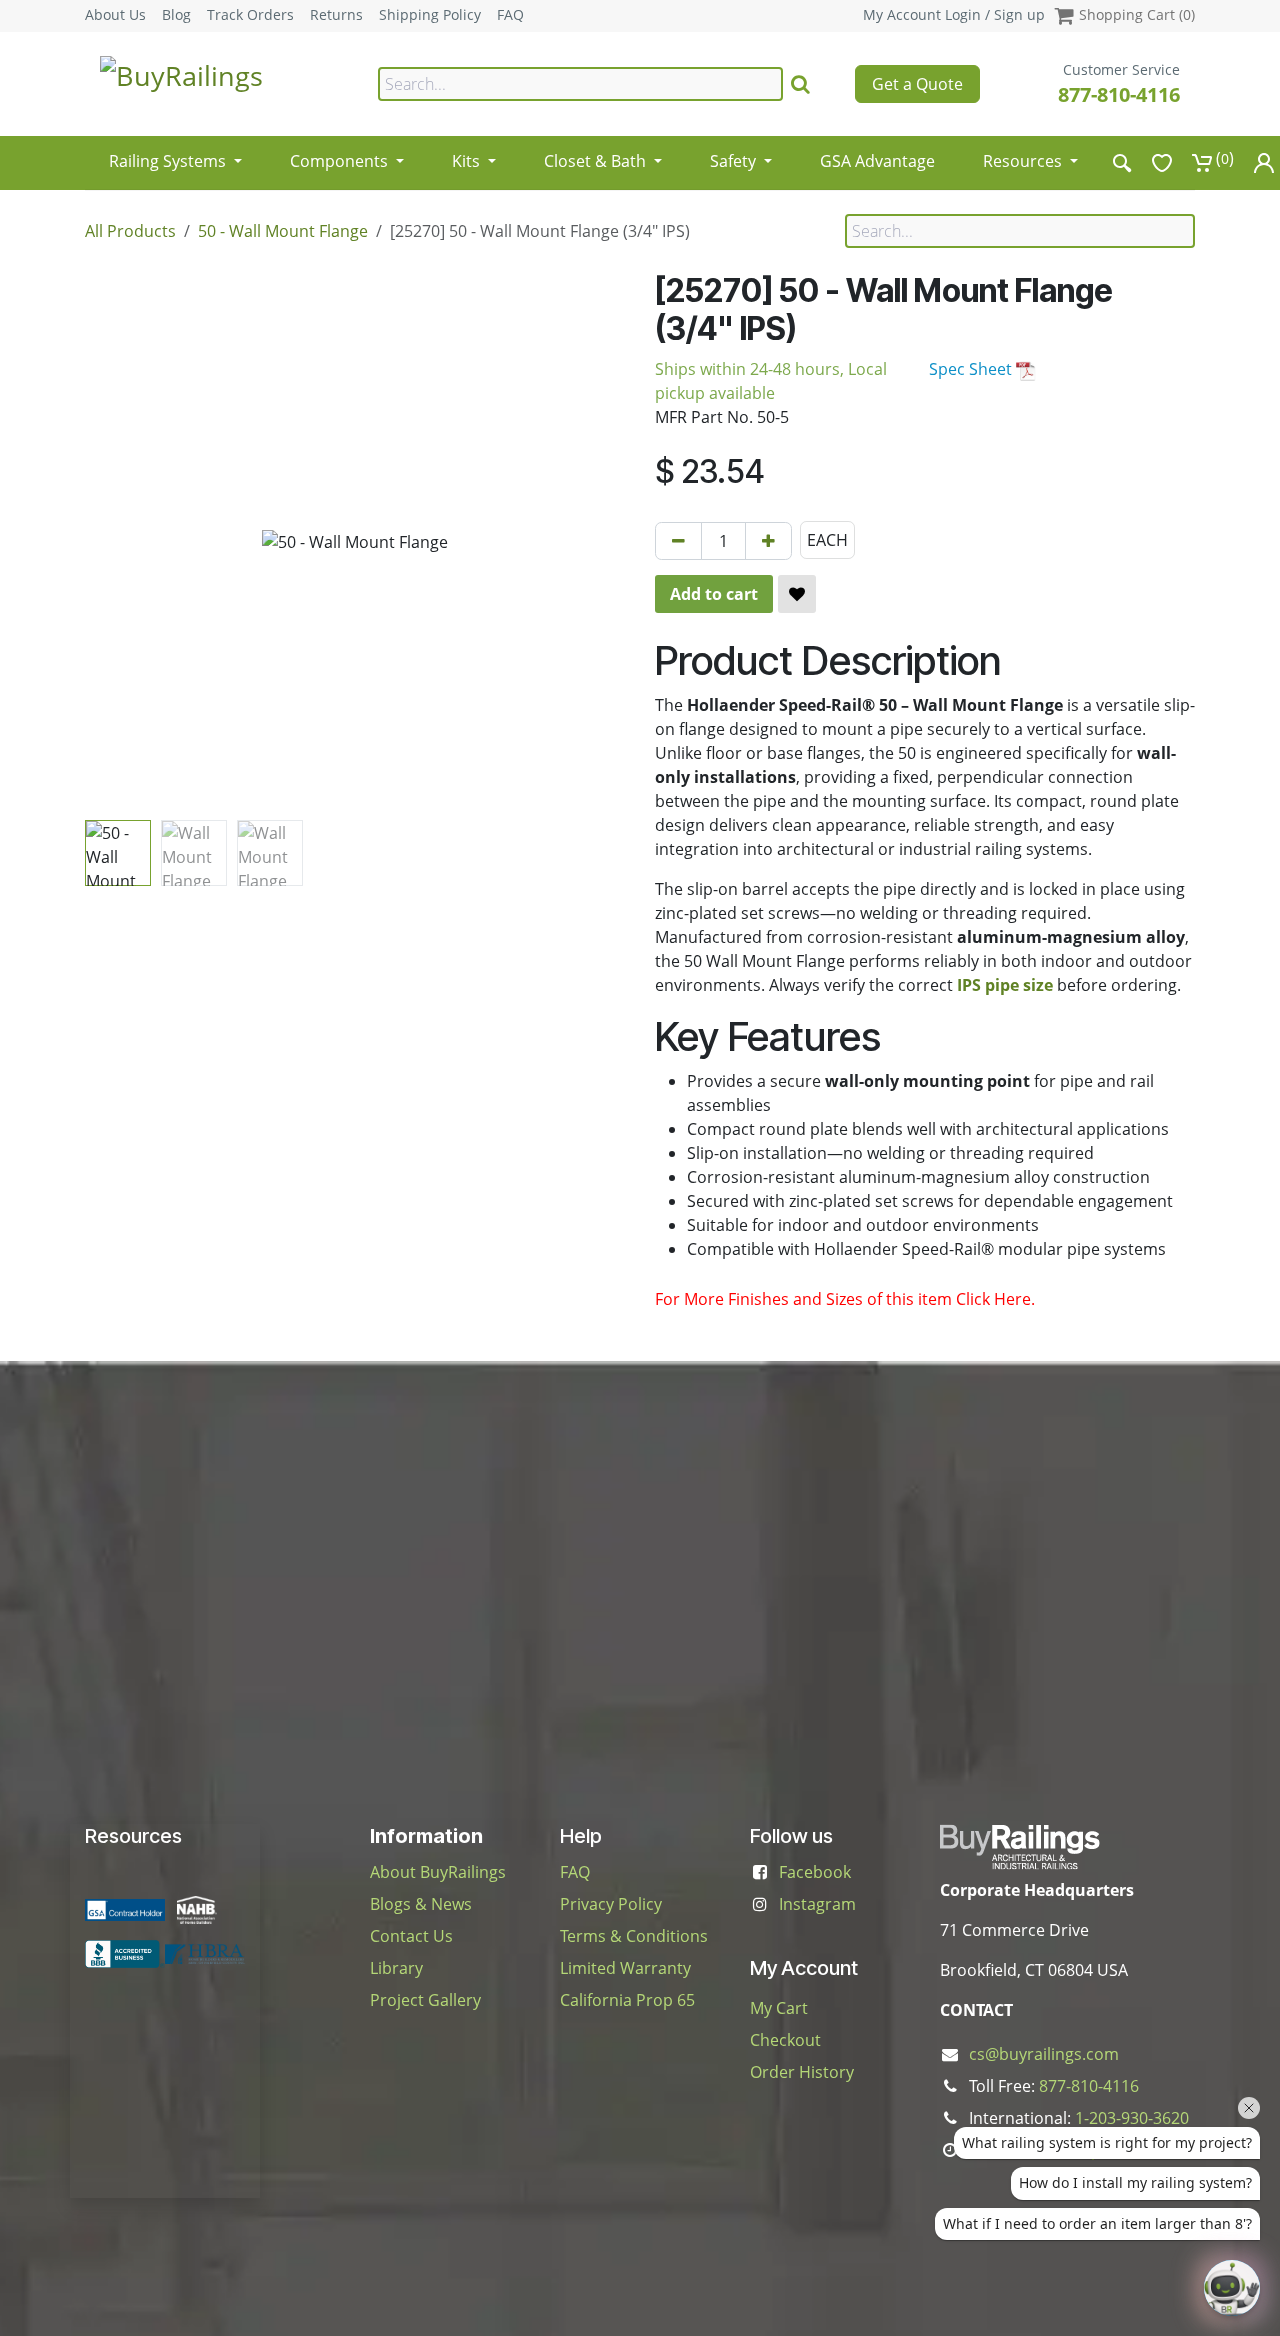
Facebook (815, 1872)
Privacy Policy (611, 1904)
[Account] (1264, 162)
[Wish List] (1162, 162)
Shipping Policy (430, 15)
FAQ (510, 15)
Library (396, 1968)
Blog (176, 15)
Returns (336, 15)
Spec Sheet (972, 369)
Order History (802, 2072)
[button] (112, 542)
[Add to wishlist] (797, 594)
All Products (130, 231)
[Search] (800, 84)
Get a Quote (917, 84)
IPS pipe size (1005, 985)
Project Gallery (425, 2000)
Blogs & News (421, 1904)
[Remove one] (678, 541)
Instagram (817, 1904)
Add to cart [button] (714, 594)
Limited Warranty (625, 1968)
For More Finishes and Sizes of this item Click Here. (845, 1299)
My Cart (779, 2008)
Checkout (785, 2040)
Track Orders (250, 15)
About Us (115, 15)
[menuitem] (175, 154)
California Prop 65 (627, 2000)
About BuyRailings (438, 1872)
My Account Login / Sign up (954, 14)
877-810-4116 (1119, 94)
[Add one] (768, 541)
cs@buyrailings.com (1044, 2054)
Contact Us (411, 1936)
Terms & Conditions (634, 1936)
